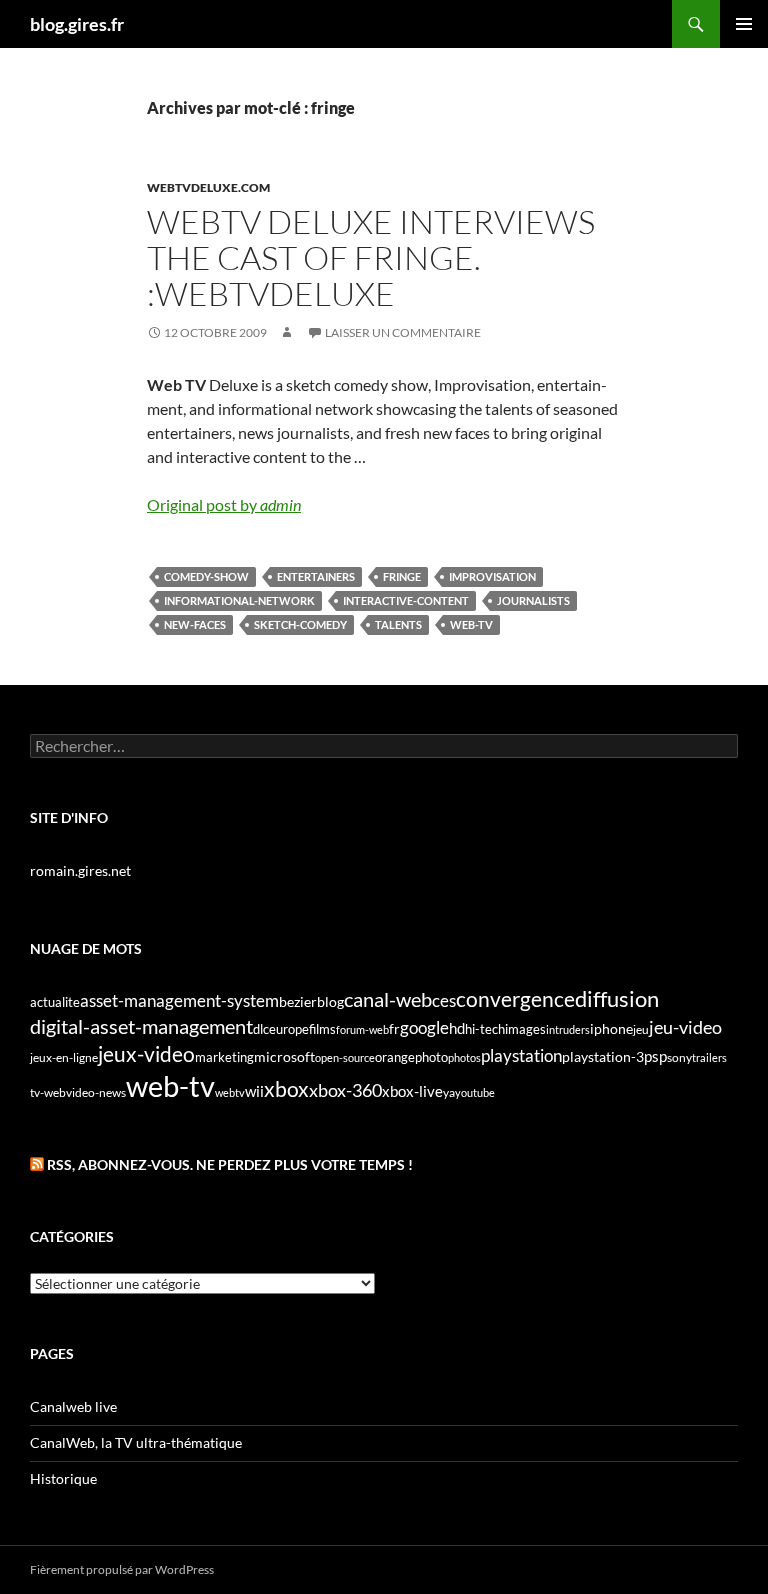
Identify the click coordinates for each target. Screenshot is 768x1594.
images (525, 1029)
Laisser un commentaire (403, 332)
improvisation (492, 576)
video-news (96, 1092)
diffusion (617, 998)
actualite (55, 1002)
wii (254, 1091)
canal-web (388, 999)
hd (457, 1028)
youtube (475, 1092)
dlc (261, 1029)
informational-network (239, 600)
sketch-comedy (300, 624)
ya (449, 1092)
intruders (568, 1029)
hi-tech (485, 1029)
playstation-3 (603, 1057)
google (424, 1027)
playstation (521, 1056)
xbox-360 (345, 1090)
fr (394, 1028)
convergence (515, 999)
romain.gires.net (80, 870)
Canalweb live (73, 1406)
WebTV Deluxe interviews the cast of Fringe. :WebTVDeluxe (371, 257)
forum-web (362, 1029)
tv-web (48, 1092)
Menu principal (744, 24)
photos (464, 1057)
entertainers (316, 576)
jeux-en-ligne (64, 1057)
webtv (230, 1092)
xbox (286, 1088)
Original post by (224, 504)
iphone (611, 1029)
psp (655, 1056)
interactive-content (406, 600)
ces (444, 1000)
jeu (641, 1029)
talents (398, 624)
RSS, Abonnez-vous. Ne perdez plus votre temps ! (230, 1164)
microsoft (284, 1056)
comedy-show (206, 576)
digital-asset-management (141, 1026)
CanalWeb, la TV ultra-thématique (136, 1442)
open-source (345, 1057)
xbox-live (412, 1091)
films (322, 1029)
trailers (709, 1057)
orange (395, 1057)
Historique (63, 1478)
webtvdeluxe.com (208, 187)
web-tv (471, 624)
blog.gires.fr (77, 24)
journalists (533, 600)
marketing (224, 1057)
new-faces (195, 624)
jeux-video (146, 1053)
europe (289, 1029)
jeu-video (685, 1027)
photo (431, 1057)
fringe (402, 576)
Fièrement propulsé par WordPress (122, 1569)
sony (679, 1057)
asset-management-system (179, 1000)
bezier (298, 1001)
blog (330, 1001)
